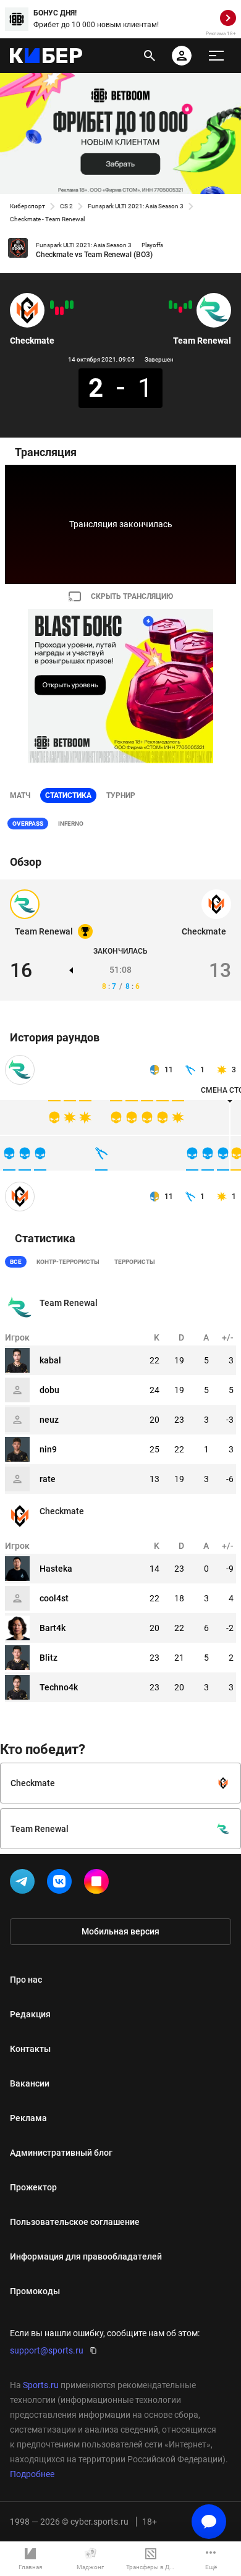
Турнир (121, 795)
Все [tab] (16, 1262)
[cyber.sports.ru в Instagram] (99, 1884)
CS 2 (66, 206)
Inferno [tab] (71, 824)
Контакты (30, 2049)
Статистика (68, 795)
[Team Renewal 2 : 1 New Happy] (185, 306)
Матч (20, 795)
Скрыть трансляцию (132, 596)
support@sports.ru (47, 2350)
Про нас (26, 1980)
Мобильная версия (120, 1931)
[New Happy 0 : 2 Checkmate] (52, 305)
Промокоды (35, 2291)
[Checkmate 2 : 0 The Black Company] (67, 305)
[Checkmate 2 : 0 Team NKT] (72, 305)
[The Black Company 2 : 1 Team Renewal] (180, 310)
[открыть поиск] (150, 56)
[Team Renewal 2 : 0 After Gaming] (190, 305)
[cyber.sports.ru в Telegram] (25, 1884)
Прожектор (33, 2187)
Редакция (30, 2014)
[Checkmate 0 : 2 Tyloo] (57, 311)
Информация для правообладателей (86, 2256)
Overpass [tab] (28, 824)
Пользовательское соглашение (75, 2222)
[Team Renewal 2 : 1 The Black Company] (175, 306)
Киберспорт (27, 206)
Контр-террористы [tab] (68, 1262)
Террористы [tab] (135, 1262)
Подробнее (32, 2474)
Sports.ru (41, 2385)
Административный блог (61, 2153)
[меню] (216, 56)
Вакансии (30, 2083)
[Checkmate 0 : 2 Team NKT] (62, 311)
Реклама (28, 2118)
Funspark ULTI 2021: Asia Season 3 (136, 206)
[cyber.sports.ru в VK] (62, 1884)
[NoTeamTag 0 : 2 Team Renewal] (171, 305)
